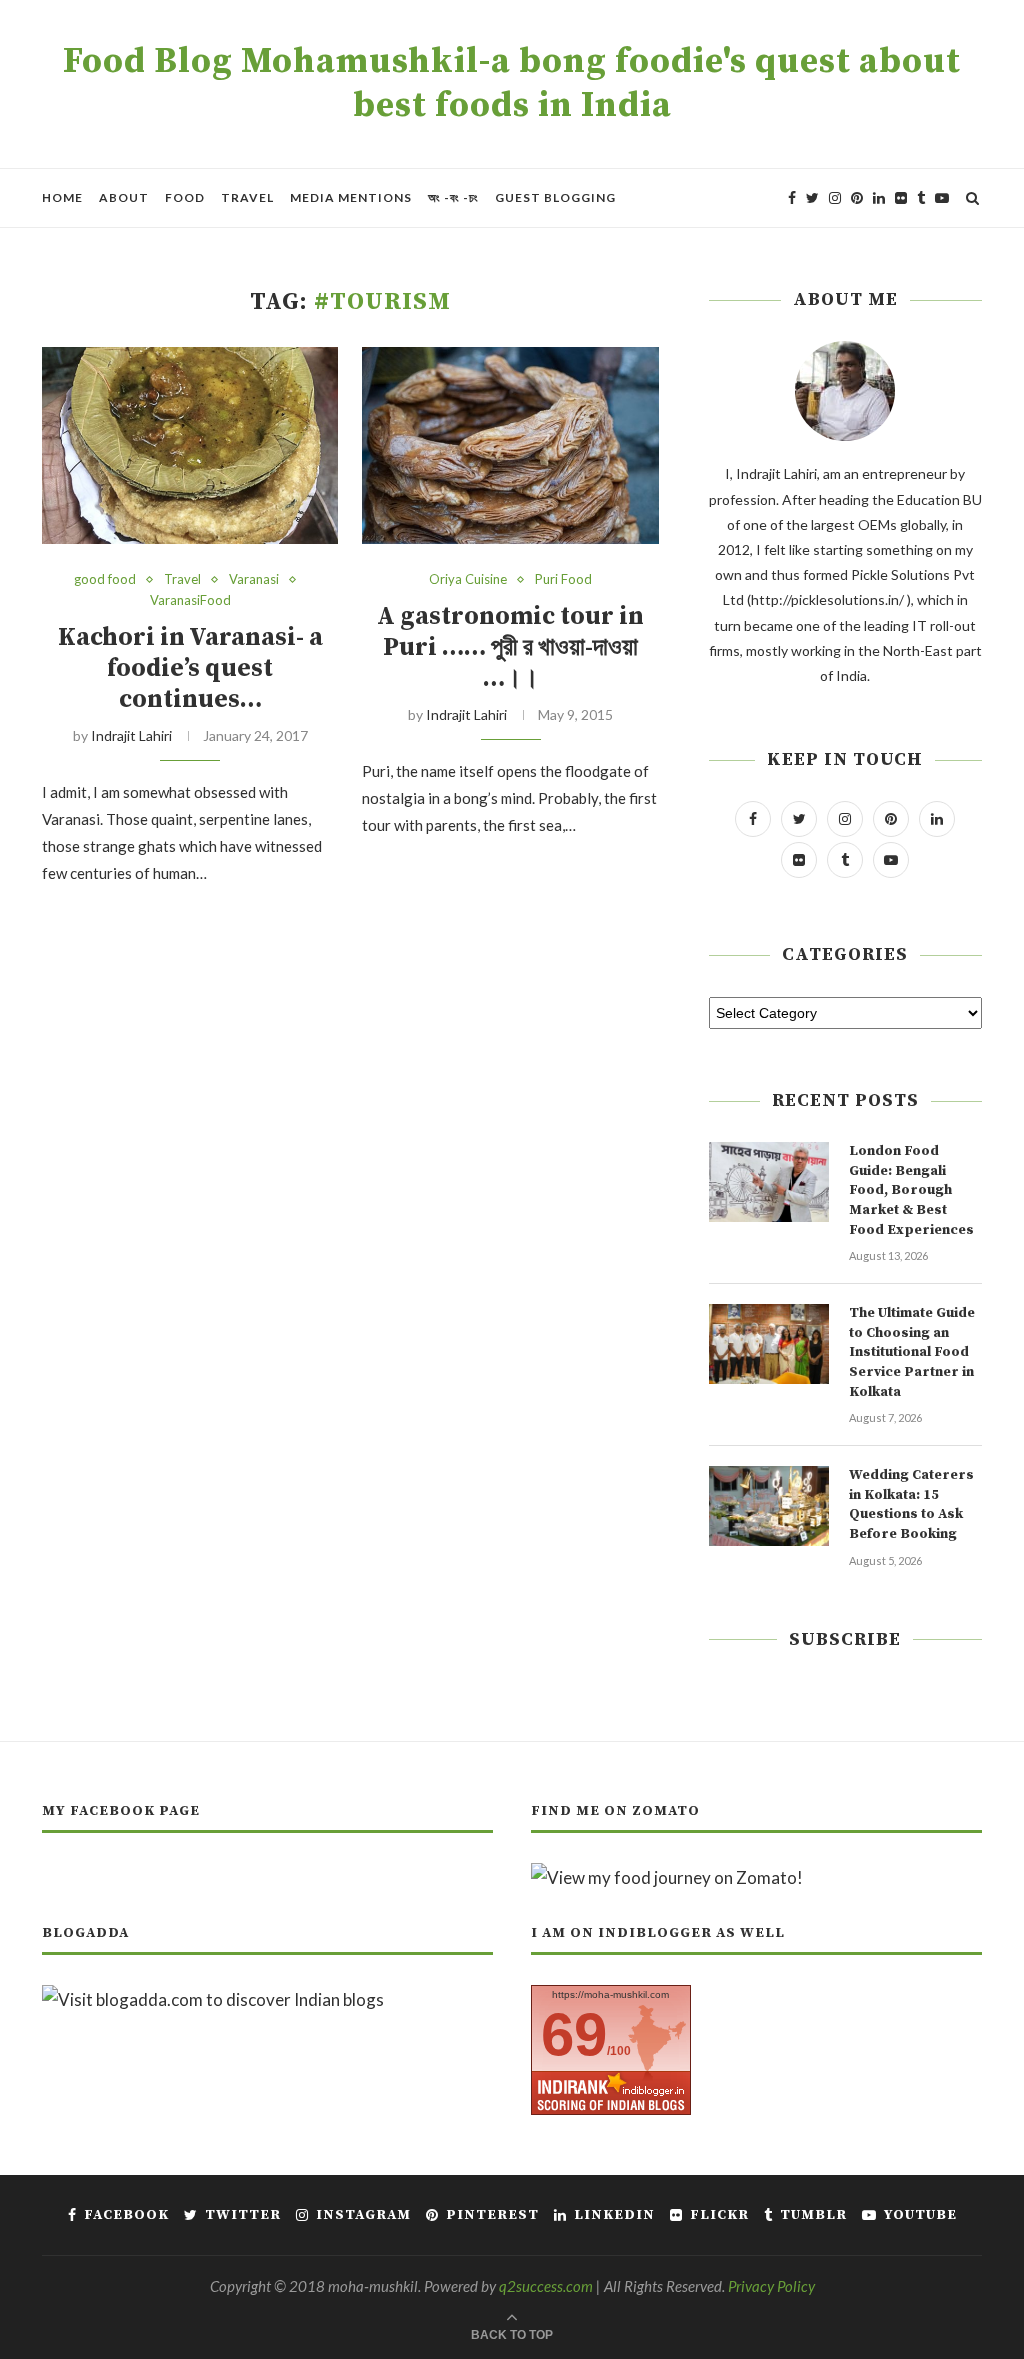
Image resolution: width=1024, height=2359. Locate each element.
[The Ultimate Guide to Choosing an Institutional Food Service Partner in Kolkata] (769, 1344)
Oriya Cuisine (468, 579)
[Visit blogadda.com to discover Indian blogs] (213, 1999)
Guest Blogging (555, 197)
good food (105, 579)
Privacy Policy (771, 2286)
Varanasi (254, 579)
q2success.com (546, 2286)
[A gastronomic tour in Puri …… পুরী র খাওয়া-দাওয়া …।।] (510, 446)
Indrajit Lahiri (131, 735)
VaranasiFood (190, 600)
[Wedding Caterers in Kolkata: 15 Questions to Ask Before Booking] (769, 1506)
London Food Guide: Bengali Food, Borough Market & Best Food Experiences (911, 1190)
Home (62, 197)
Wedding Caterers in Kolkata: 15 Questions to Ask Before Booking (911, 1504)
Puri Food (563, 579)
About (124, 197)
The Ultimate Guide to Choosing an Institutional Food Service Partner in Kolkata (912, 1352)
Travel (247, 197)
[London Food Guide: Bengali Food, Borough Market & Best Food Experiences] (769, 1182)
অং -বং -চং (453, 197)
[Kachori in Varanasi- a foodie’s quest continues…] (190, 446)
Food (185, 197)
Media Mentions (351, 197)
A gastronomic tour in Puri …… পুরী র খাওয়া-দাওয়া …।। (510, 647)
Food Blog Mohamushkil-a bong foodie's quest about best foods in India (512, 84)
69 (574, 2034)
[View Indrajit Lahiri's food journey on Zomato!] (667, 1877)
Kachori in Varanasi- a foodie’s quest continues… (190, 668)
